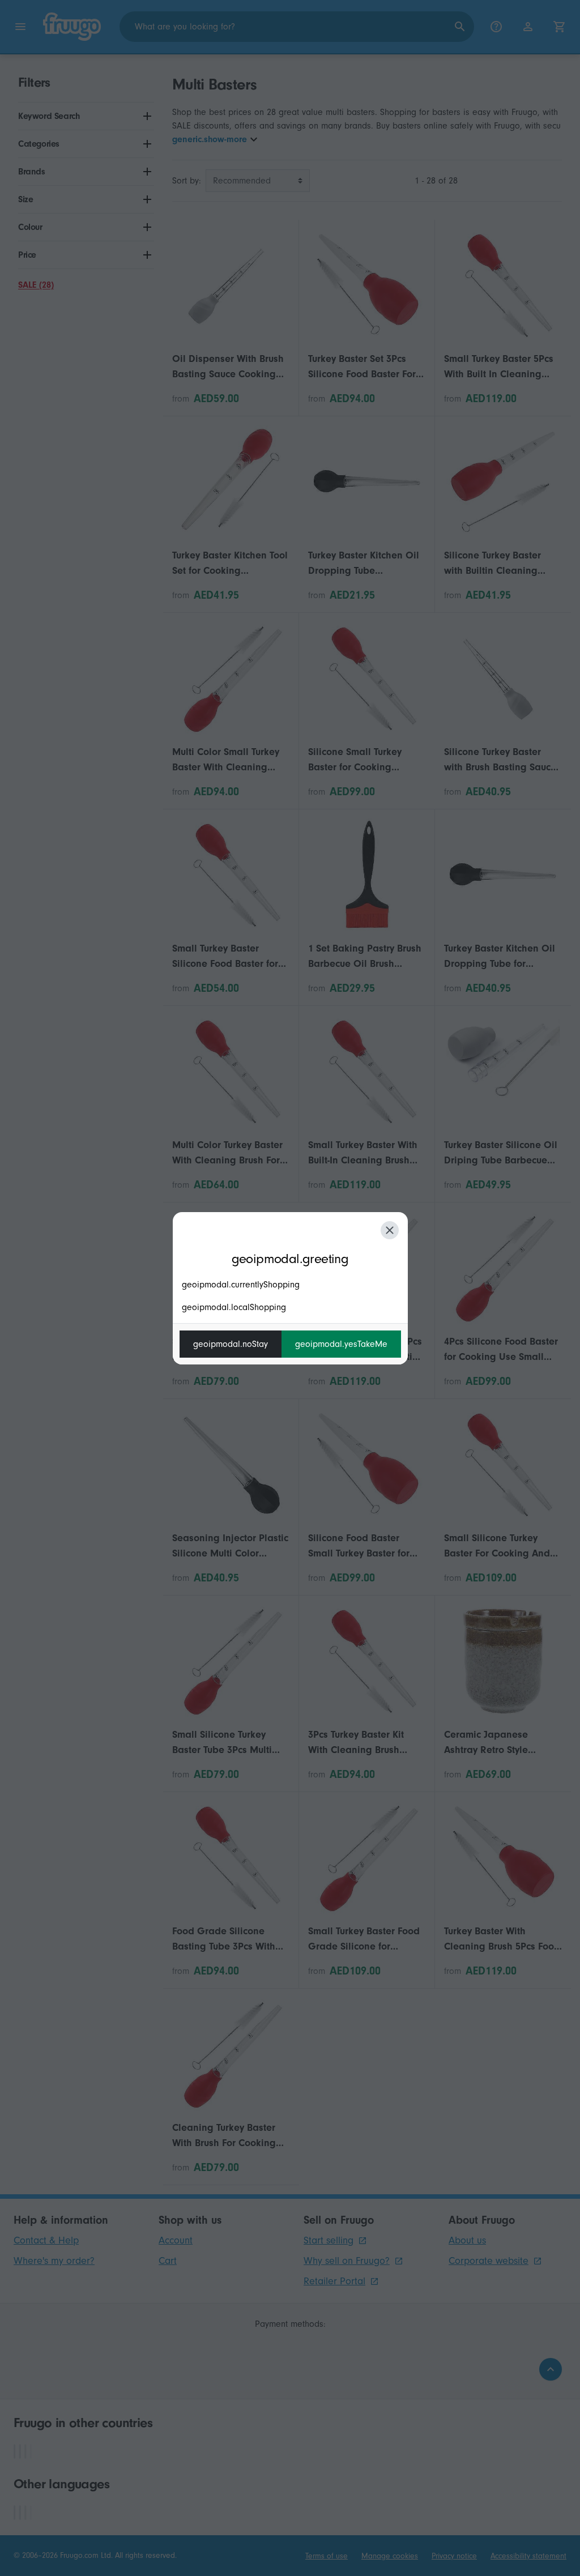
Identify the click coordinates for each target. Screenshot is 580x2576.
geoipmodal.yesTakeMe (341, 1344)
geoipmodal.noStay (231, 1344)
